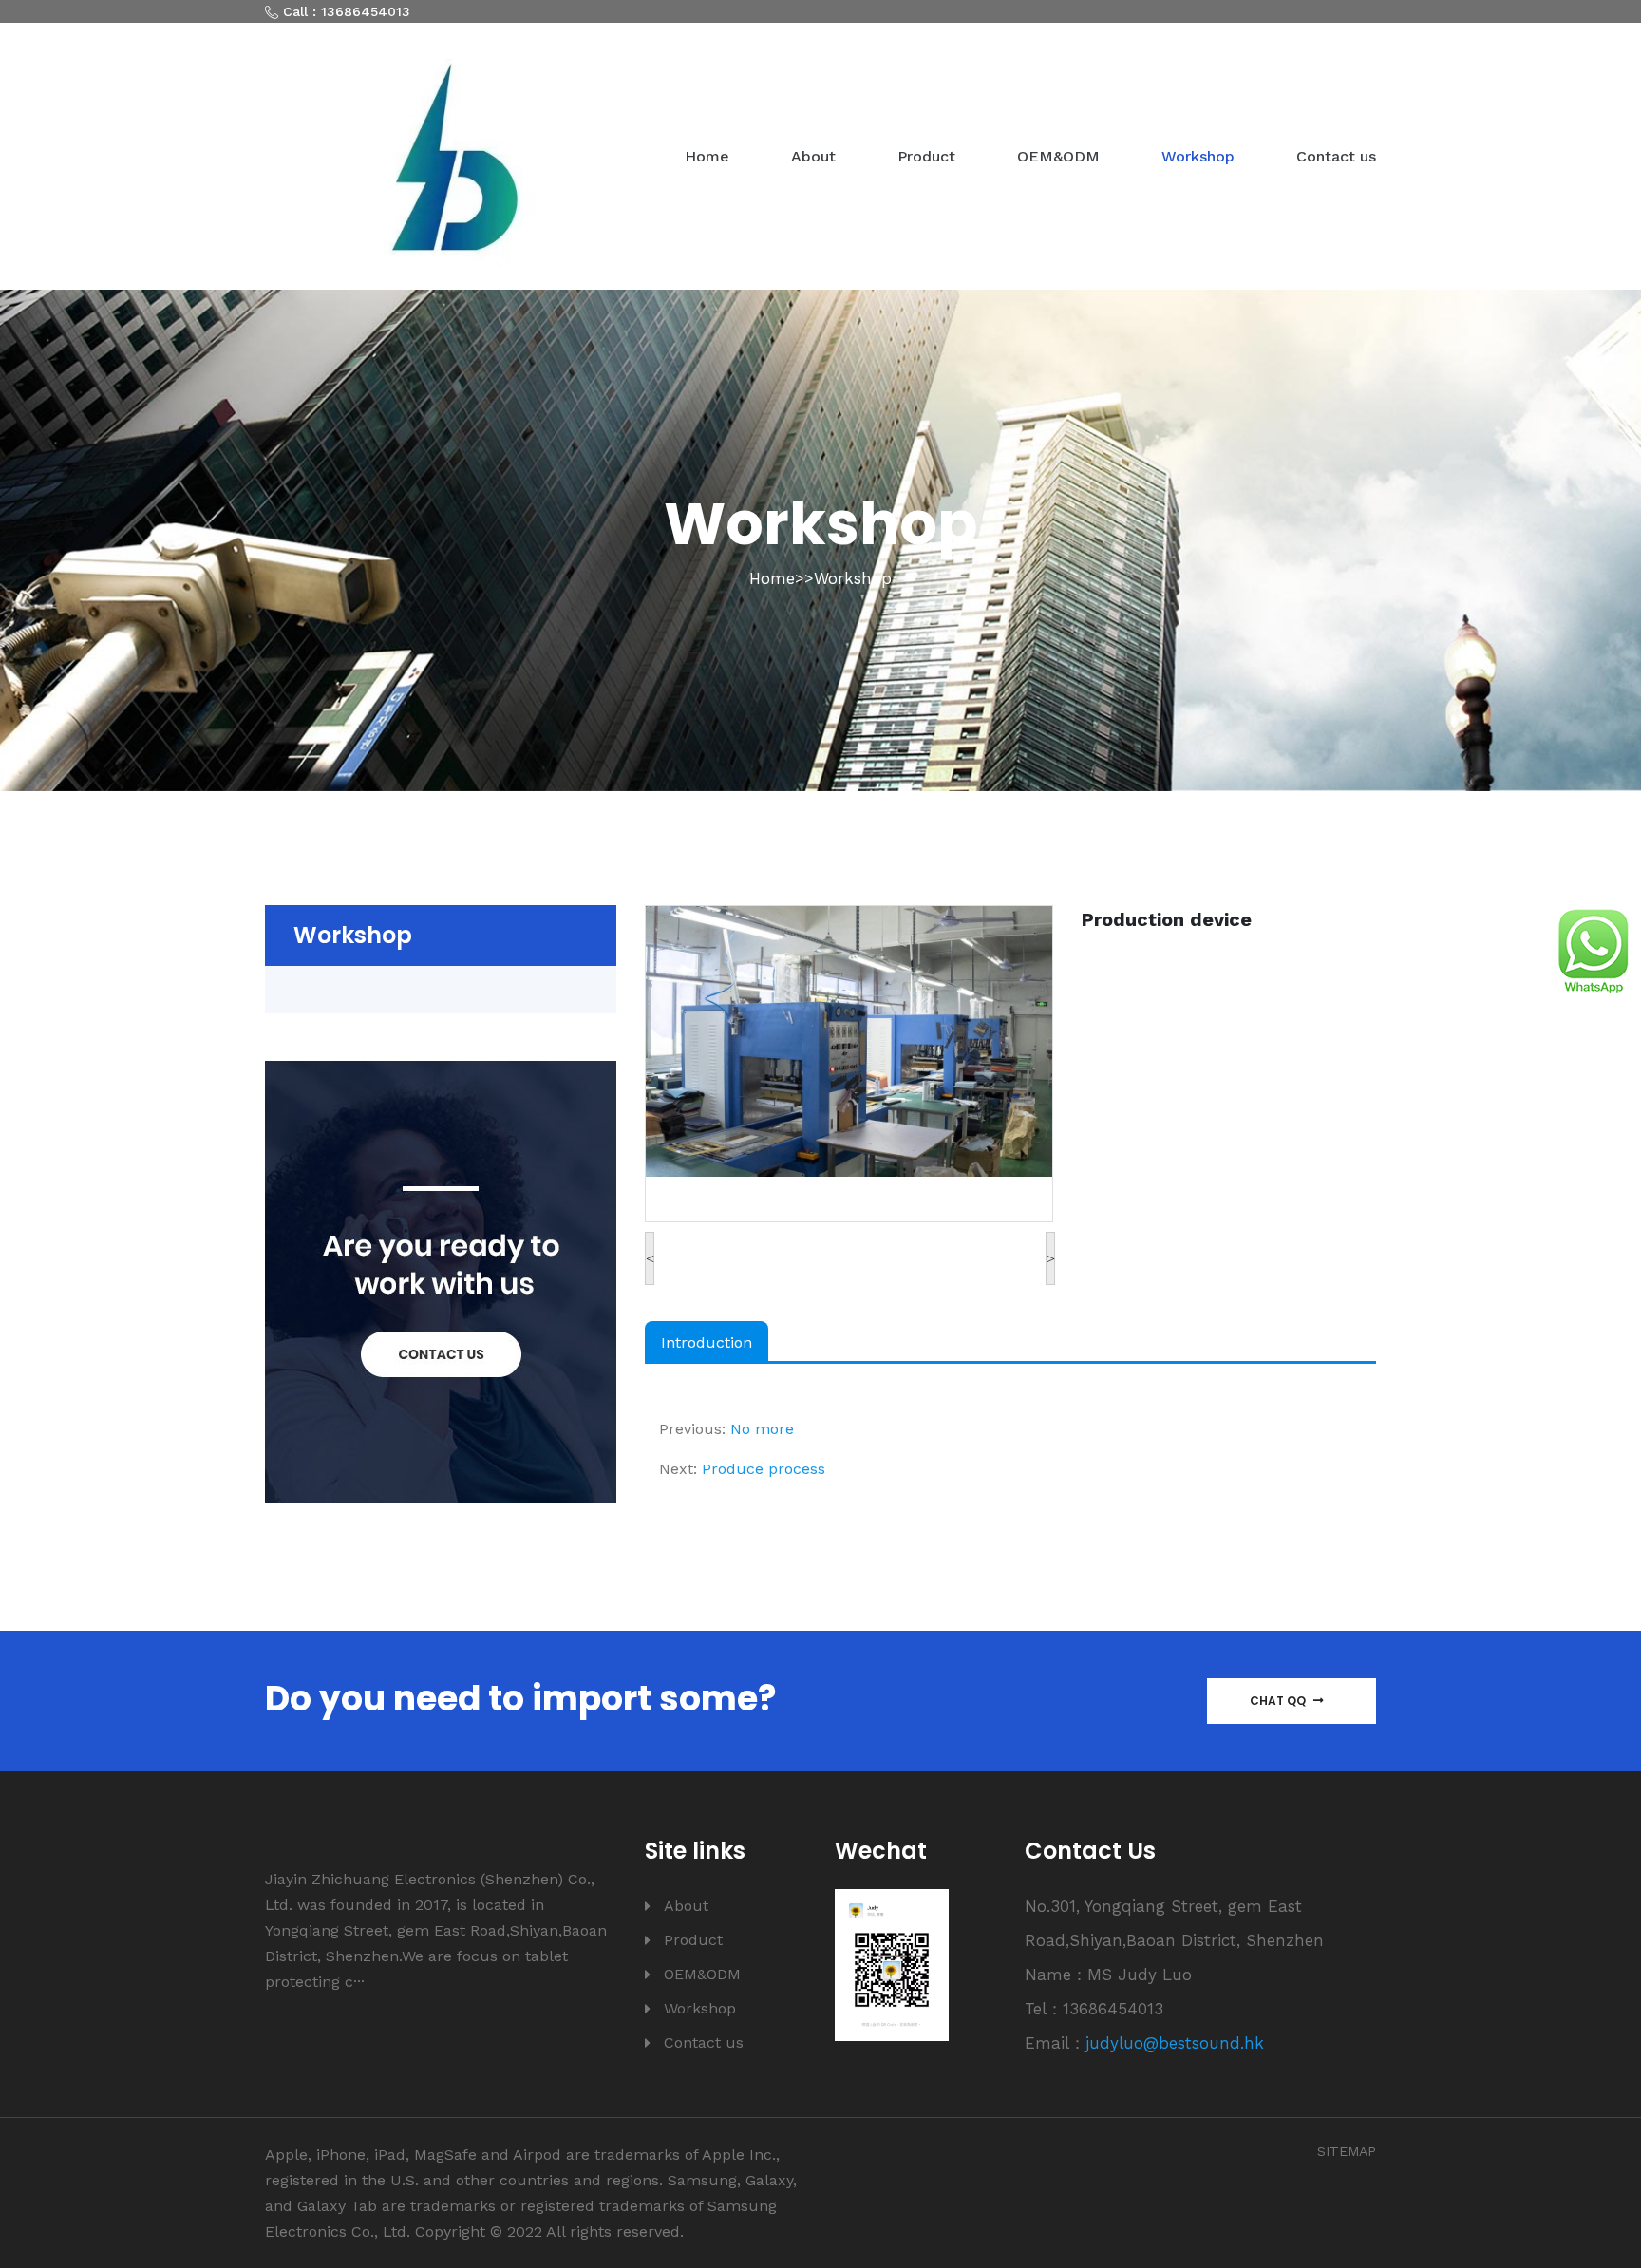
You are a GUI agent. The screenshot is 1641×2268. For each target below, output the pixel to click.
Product (926, 156)
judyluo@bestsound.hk (1175, 2043)
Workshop (1198, 156)
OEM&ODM (1058, 156)
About (813, 156)
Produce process (764, 1469)
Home (707, 156)
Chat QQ (1279, 1701)
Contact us (1336, 156)
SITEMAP (1347, 2151)
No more (762, 1429)
